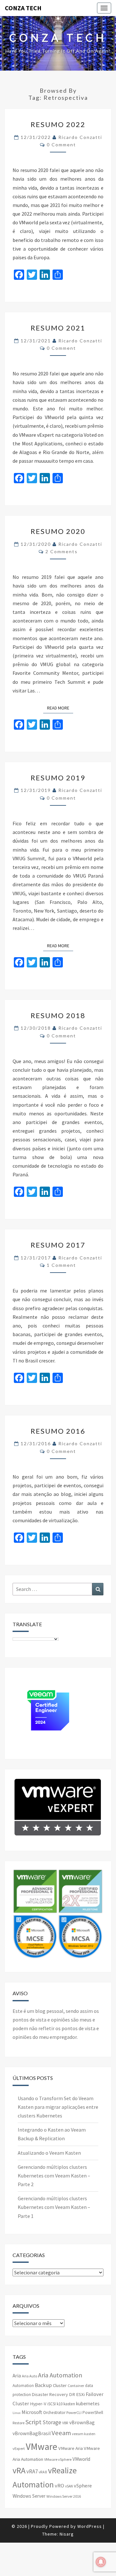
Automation (23, 2386)
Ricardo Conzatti (80, 137)
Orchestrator (54, 2413)
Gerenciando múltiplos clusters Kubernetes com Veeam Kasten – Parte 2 (54, 2176)
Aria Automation (60, 2375)
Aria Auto (29, 2376)
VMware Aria (71, 2448)
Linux (17, 2413)
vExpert (19, 2448)
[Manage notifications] (101, 2562)
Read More (60, 708)
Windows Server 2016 (64, 2496)
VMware (42, 2447)
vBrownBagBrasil (32, 2433)
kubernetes (88, 2404)
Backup (43, 2385)
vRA (19, 2470)
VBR (65, 2423)
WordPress (90, 2526)
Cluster (60, 2385)
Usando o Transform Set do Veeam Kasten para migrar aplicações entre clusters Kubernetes (58, 2107)
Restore (19, 2423)
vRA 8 (43, 2472)
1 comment (61, 1265)
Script (34, 2422)
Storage (52, 2422)
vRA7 (32, 2471)
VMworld (81, 2459)
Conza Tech (23, 8)
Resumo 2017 (58, 1245)
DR (72, 2394)
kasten (69, 2404)
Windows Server (29, 2496)
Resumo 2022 (58, 124)
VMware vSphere (58, 2459)
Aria (17, 2376)
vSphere (83, 2486)
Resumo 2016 (58, 1431)
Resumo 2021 (58, 328)
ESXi (80, 2394)
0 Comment (61, 145)
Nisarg (67, 2534)
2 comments (62, 551)
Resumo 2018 (58, 1015)
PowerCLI (74, 2413)
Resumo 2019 (58, 778)
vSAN (69, 2486)
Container (76, 2386)
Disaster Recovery (50, 2394)
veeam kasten (84, 2434)
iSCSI (52, 2404)
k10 (60, 2404)
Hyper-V (38, 2404)
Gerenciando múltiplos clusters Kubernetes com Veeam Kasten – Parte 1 (54, 2207)
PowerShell (93, 2413)
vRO (59, 2486)
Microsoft (32, 2412)
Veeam (61, 2433)
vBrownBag (82, 2422)
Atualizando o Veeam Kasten (49, 2153)
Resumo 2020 (58, 531)
